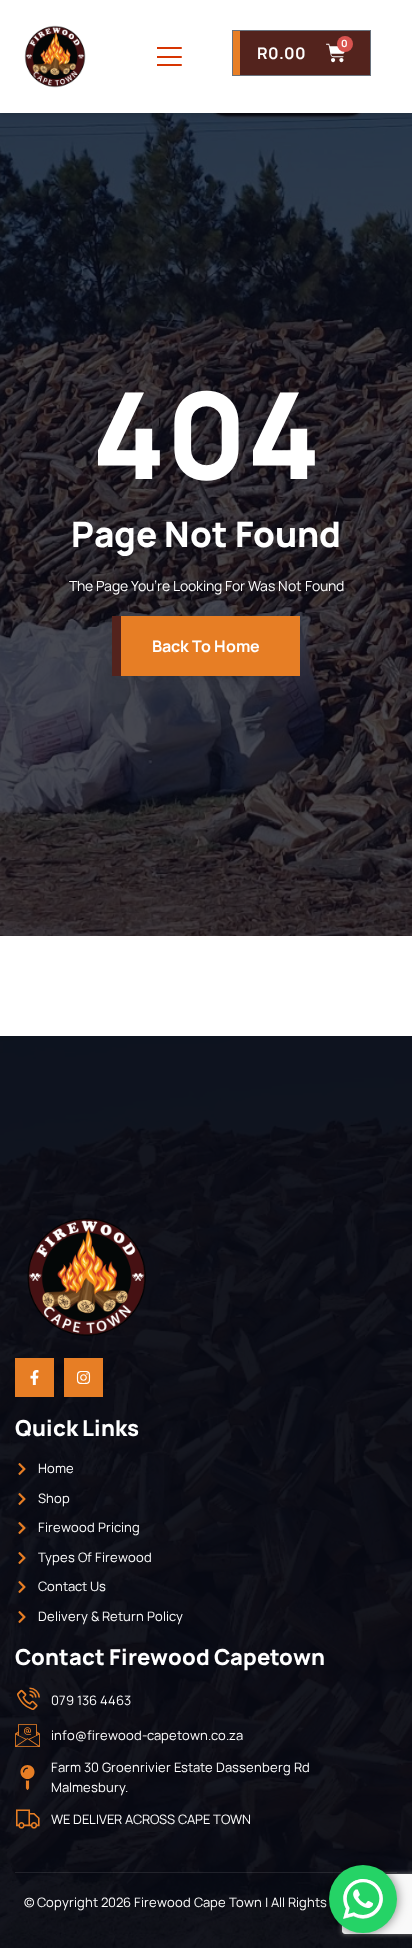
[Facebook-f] (34, 1377)
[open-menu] (169, 56)
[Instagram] (83, 1377)
